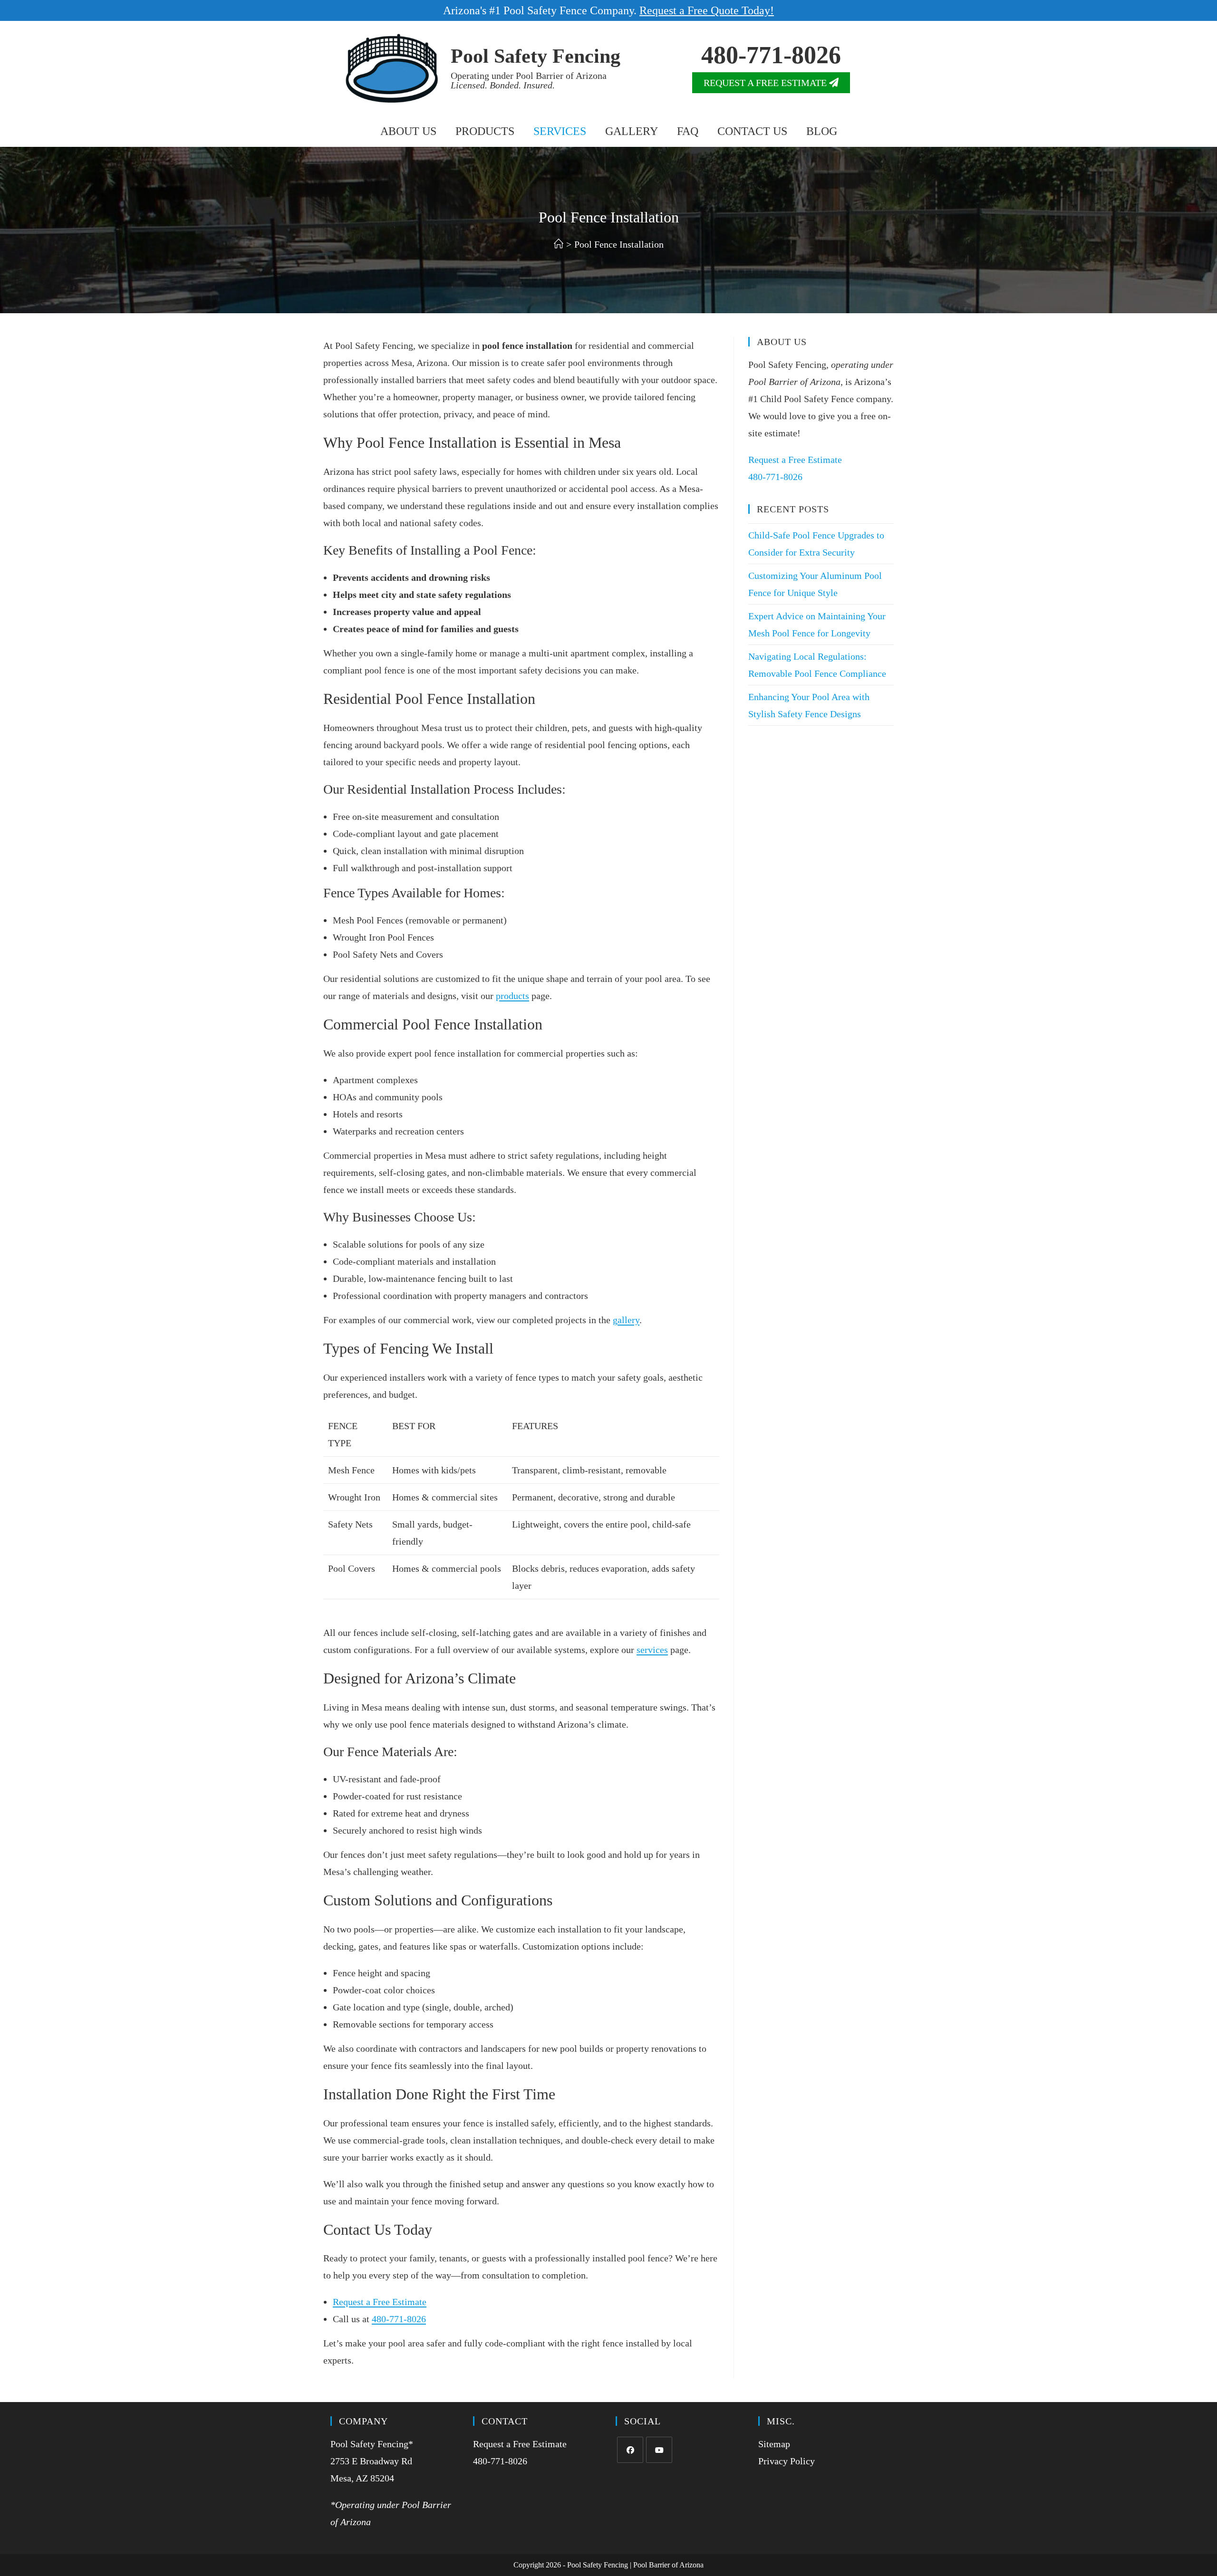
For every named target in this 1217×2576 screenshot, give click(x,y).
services (652, 1650)
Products (485, 131)
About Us (408, 131)
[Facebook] (630, 2450)
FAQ (688, 131)
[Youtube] (659, 2450)
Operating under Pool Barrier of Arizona (529, 80)
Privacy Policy (787, 2461)
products (512, 996)
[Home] (559, 244)
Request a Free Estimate (380, 2302)
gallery (626, 1320)
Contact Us (752, 131)
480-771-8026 (771, 55)
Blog (822, 131)
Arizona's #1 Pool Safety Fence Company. (608, 10)
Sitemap (774, 2444)
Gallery (632, 131)
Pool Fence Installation (619, 244)
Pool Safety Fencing (536, 56)
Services (560, 131)
